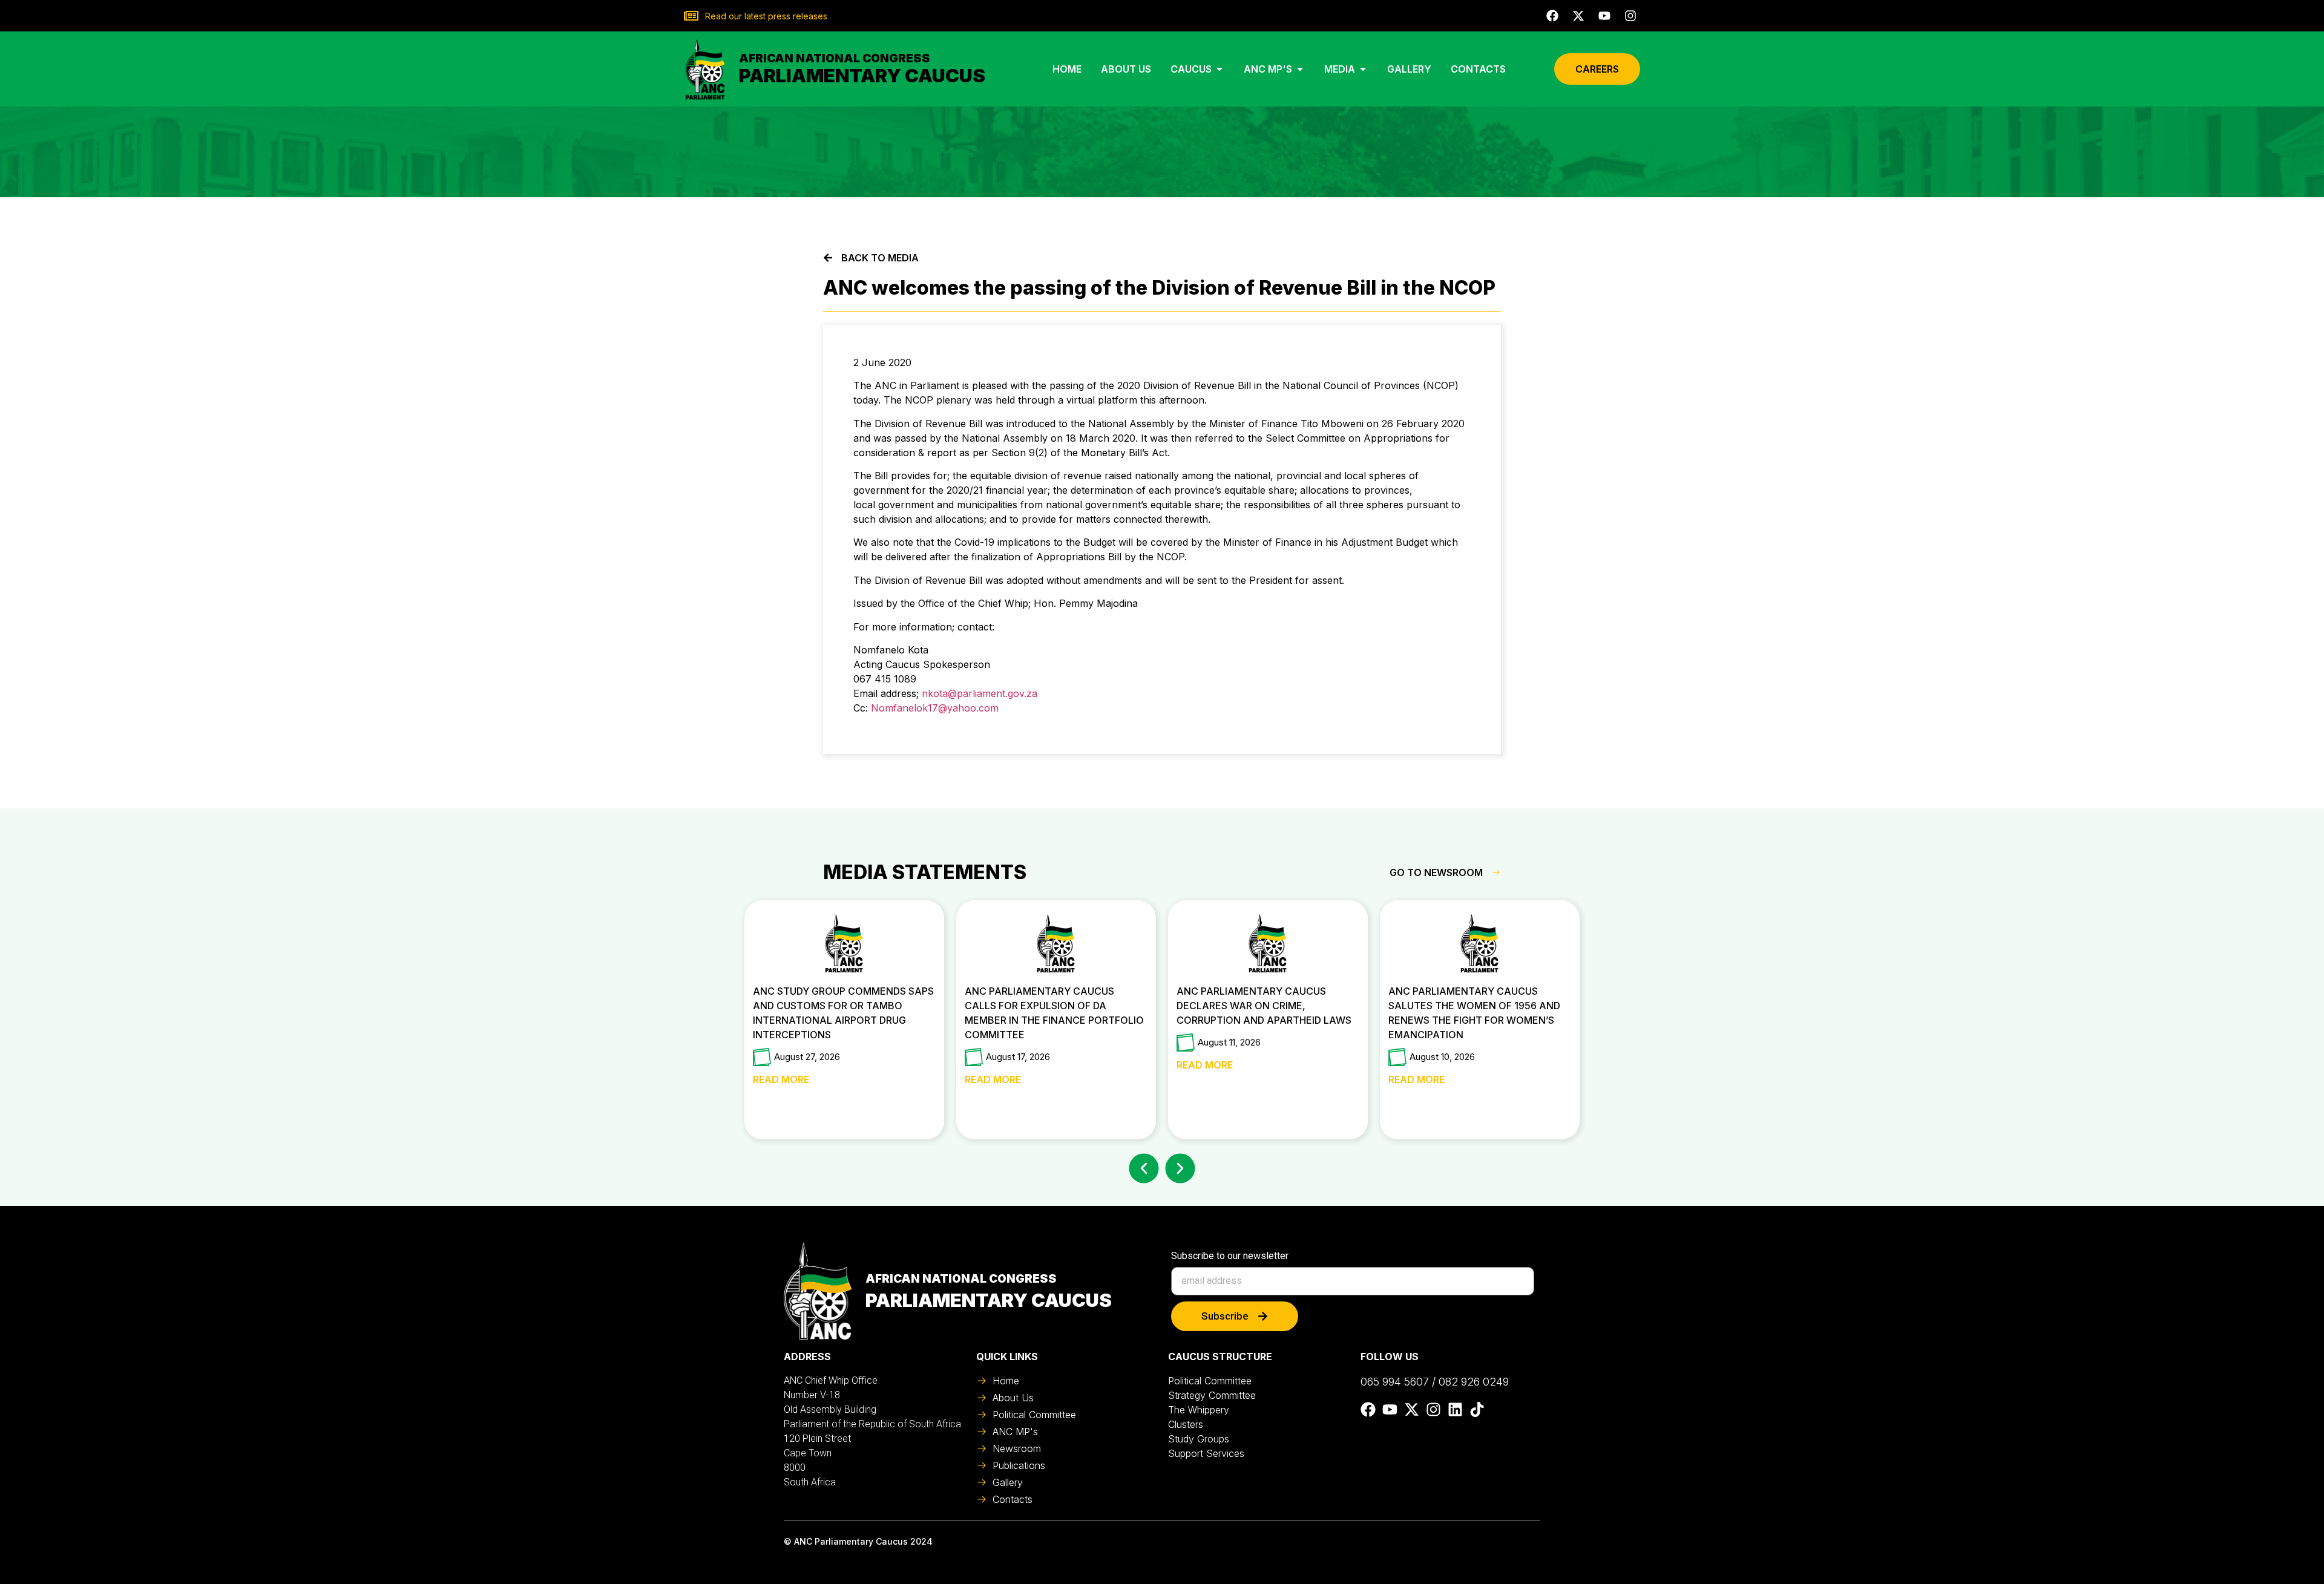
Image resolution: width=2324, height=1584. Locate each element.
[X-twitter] (1578, 16)
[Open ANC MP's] (1300, 69)
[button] (1144, 1168)
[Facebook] (1552, 16)
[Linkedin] (1455, 1409)
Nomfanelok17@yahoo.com (935, 708)
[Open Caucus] (1219, 69)
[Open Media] (1363, 69)
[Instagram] (1630, 16)
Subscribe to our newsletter (1230, 1256)
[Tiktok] (1477, 1409)
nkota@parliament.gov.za (980, 693)
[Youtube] (1604, 16)
